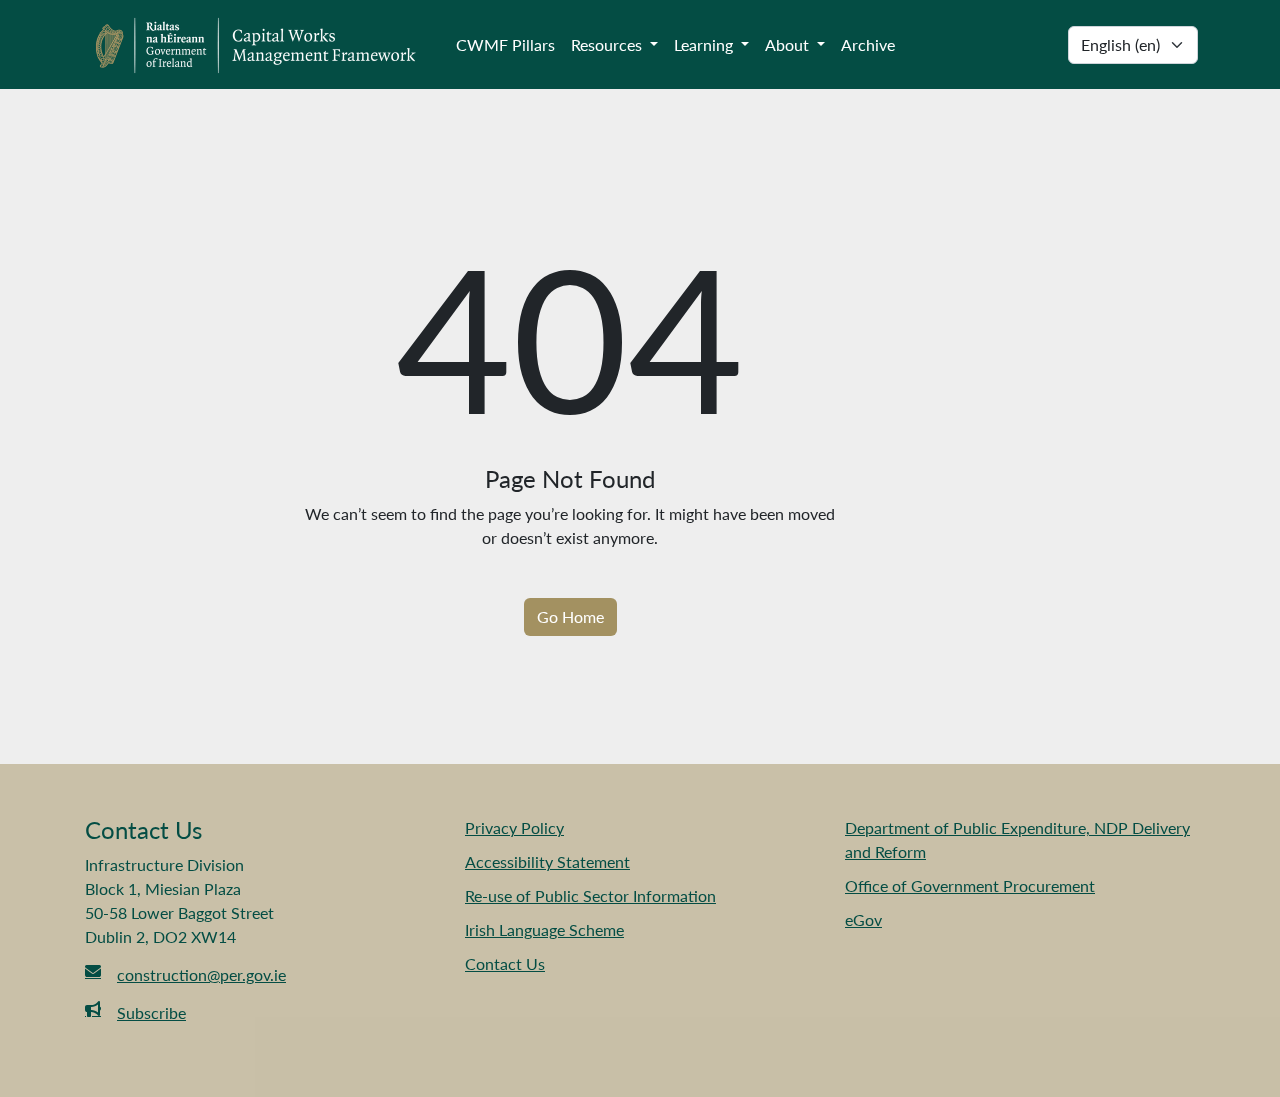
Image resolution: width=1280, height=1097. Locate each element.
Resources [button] (608, 44)
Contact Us (505, 963)
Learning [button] (705, 44)
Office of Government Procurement (970, 885)
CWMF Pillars (505, 44)
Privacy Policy (514, 827)
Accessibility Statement (547, 861)
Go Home (570, 616)
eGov (863, 919)
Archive (868, 44)
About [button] (789, 44)
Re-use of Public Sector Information (590, 895)
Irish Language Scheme (544, 929)
